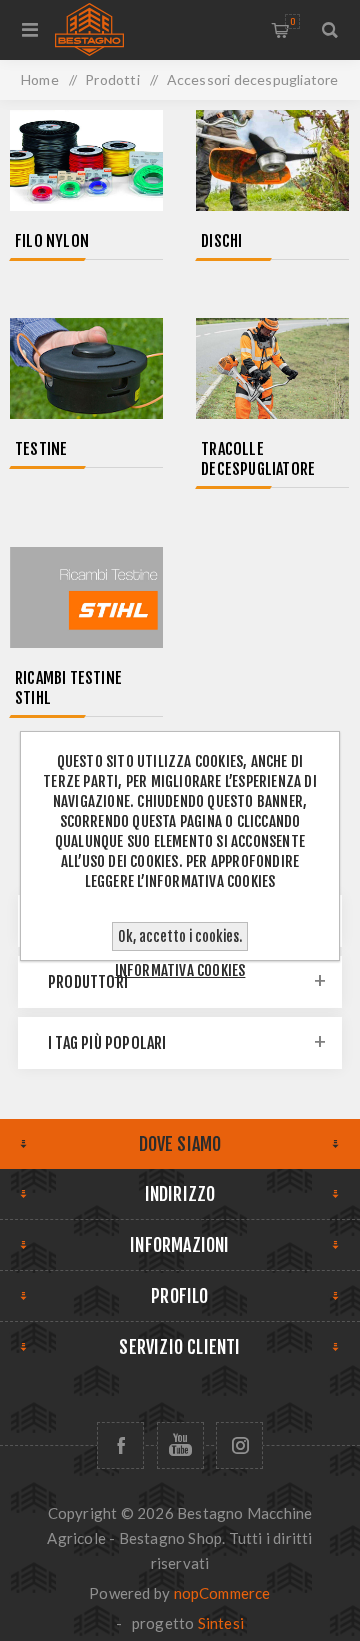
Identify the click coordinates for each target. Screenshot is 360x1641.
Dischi (221, 241)
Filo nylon (52, 241)
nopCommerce (222, 1593)
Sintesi (221, 1623)
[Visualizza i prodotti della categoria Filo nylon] (86, 162)
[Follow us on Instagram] (239, 1445)
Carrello (292, 21)
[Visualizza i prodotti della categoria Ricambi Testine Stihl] (86, 599)
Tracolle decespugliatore (258, 459)
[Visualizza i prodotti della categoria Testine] (86, 370)
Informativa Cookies (180, 970)
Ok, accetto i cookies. (180, 936)
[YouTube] (180, 1445)
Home (40, 79)
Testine (41, 449)
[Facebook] (120, 1445)
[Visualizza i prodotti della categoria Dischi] (272, 162)
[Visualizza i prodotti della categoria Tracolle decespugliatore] (272, 370)
